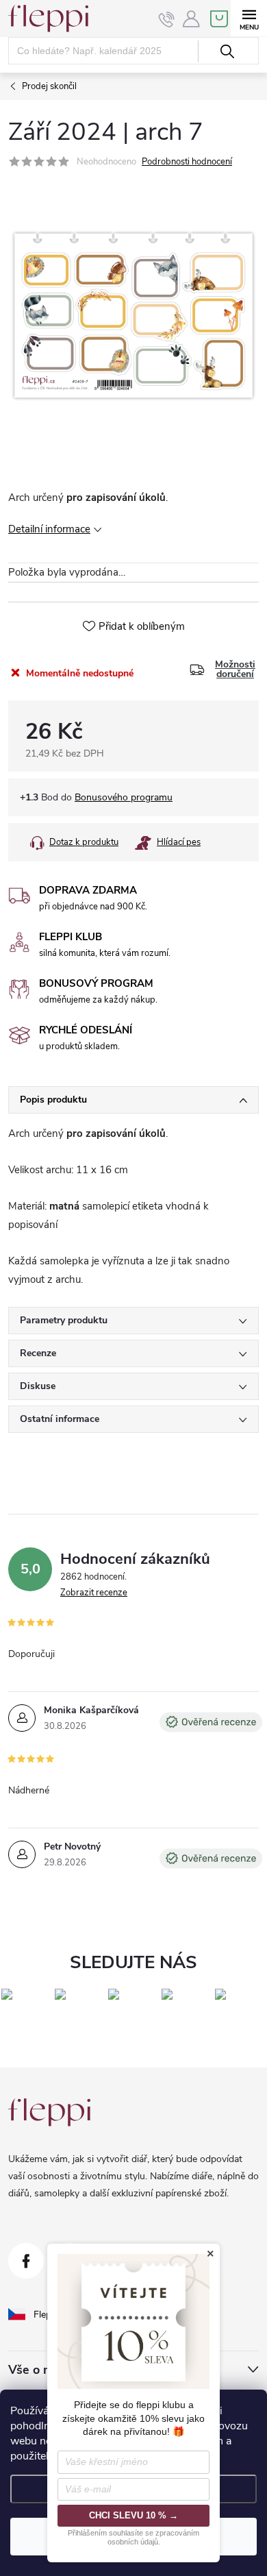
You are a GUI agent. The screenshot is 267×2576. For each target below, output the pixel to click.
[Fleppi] (49, 2112)
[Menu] (249, 18)
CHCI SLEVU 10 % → (133, 2515)
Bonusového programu (124, 797)
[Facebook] (26, 2261)
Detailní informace (49, 529)
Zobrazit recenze (94, 1593)
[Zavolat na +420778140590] (167, 19)
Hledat (227, 51)
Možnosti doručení (235, 670)
